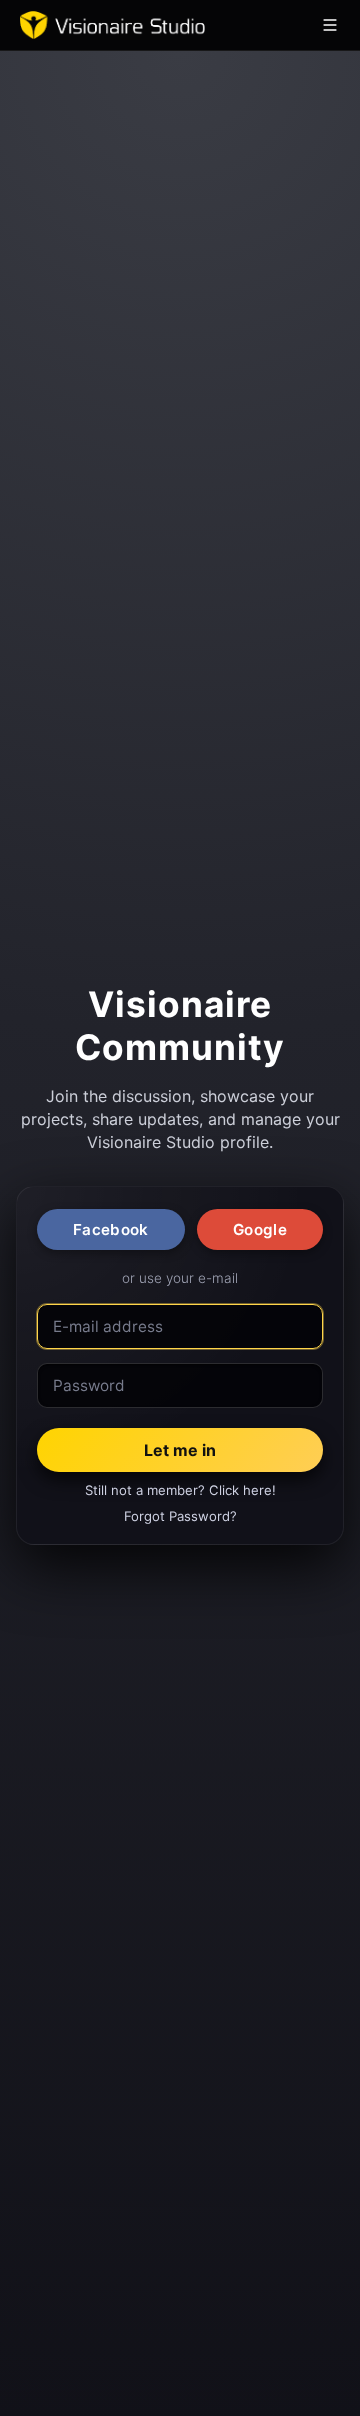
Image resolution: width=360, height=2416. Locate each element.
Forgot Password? (180, 1516)
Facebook (110, 1229)
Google (260, 1229)
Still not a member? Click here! (180, 1490)
